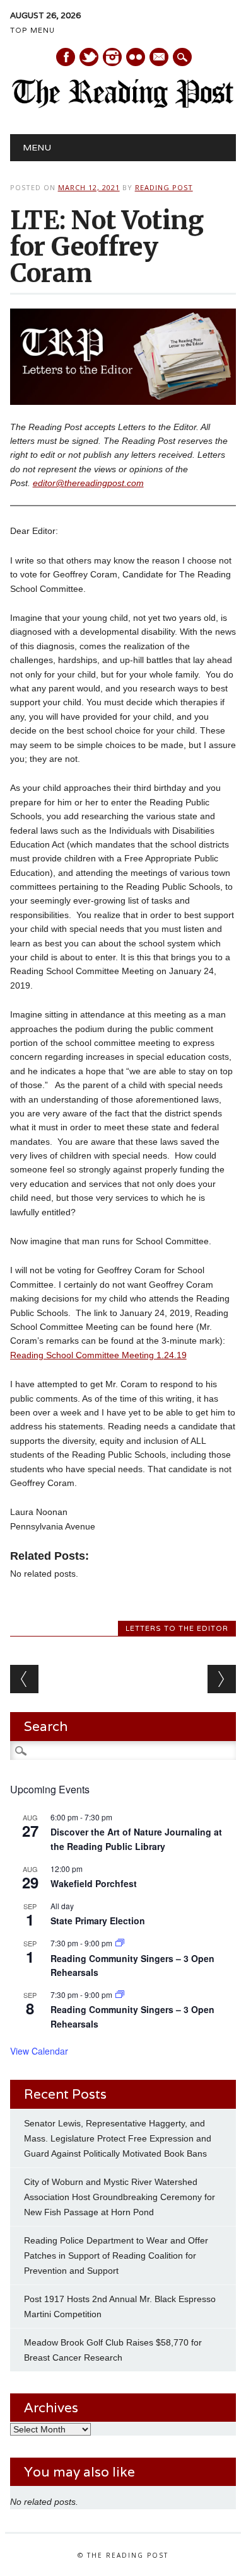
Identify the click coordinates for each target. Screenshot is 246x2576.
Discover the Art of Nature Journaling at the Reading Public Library (136, 1839)
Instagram (112, 57)
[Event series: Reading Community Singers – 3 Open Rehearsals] (120, 1943)
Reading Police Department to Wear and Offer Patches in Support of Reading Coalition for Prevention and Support (116, 2255)
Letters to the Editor (177, 1628)
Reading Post (164, 187)
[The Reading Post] (123, 105)
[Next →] (222, 1679)
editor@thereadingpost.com (88, 483)
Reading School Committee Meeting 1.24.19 (98, 1355)
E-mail (160, 58)
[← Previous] (24, 1679)
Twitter (89, 57)
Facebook (66, 57)
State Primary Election (98, 1921)
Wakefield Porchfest (94, 1883)
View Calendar (39, 2051)
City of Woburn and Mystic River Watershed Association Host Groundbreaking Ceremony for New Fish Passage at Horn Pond (120, 2197)
